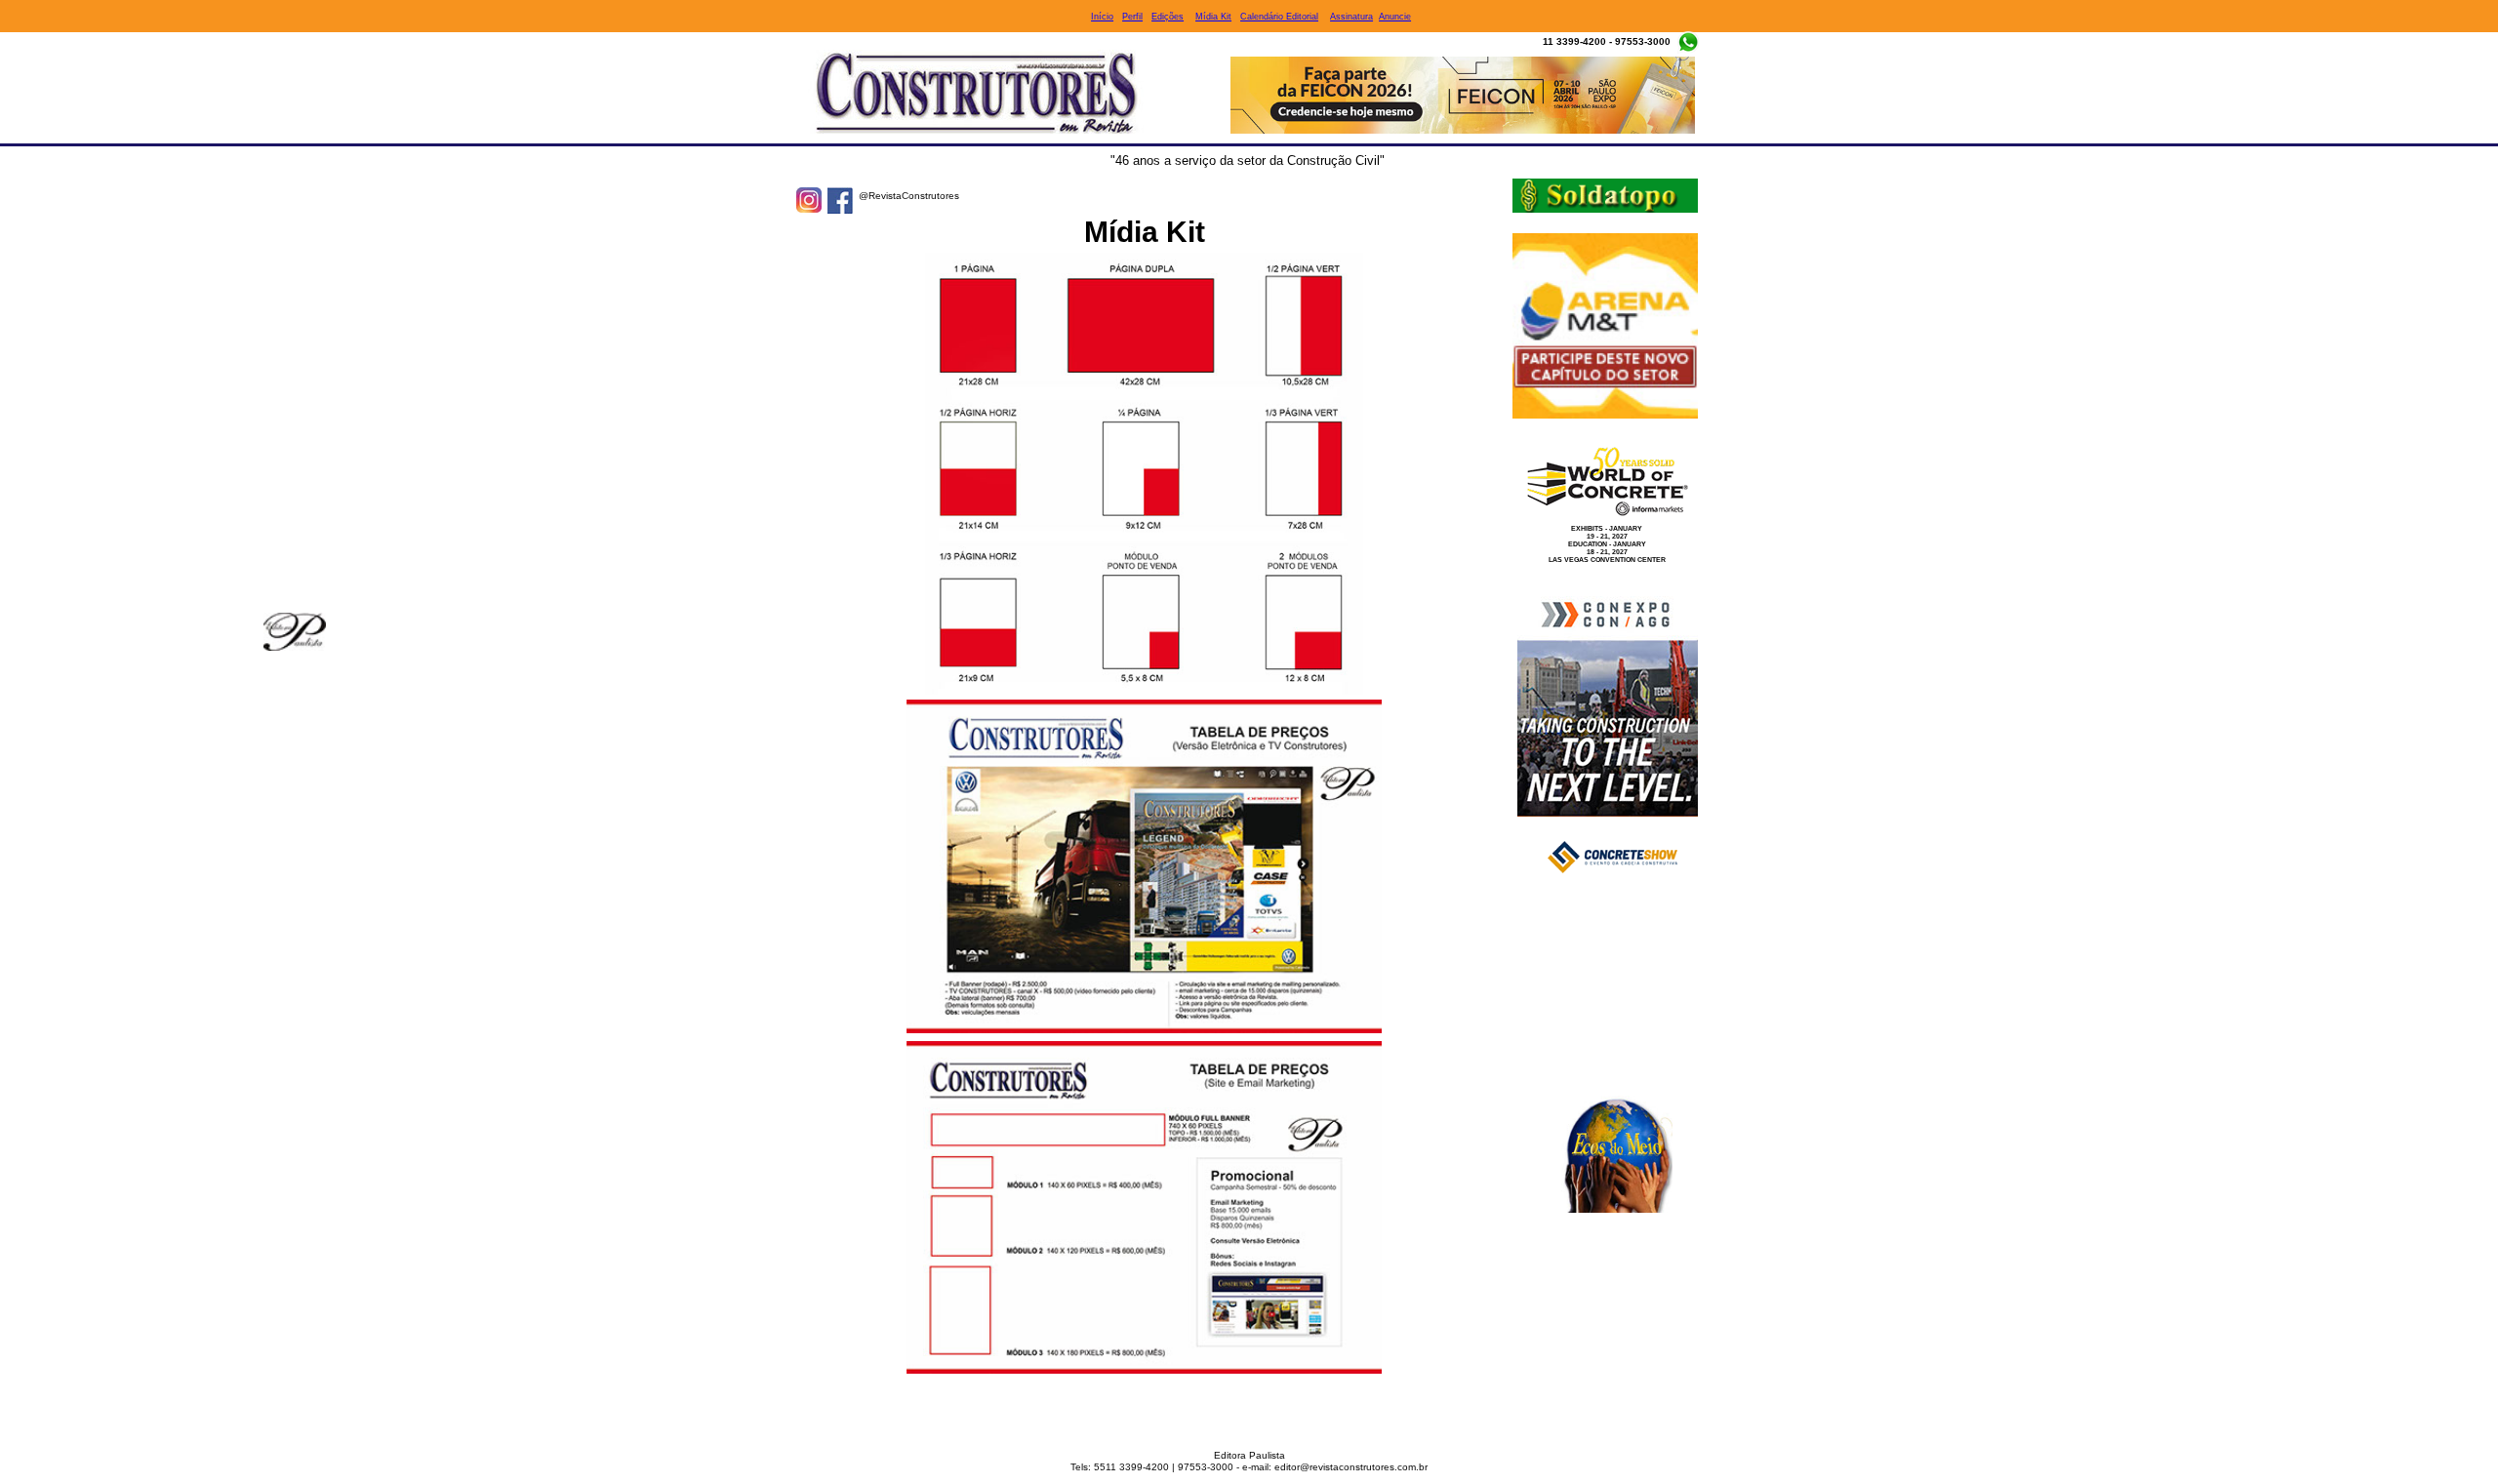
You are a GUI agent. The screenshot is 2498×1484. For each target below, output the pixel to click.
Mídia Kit (1213, 17)
